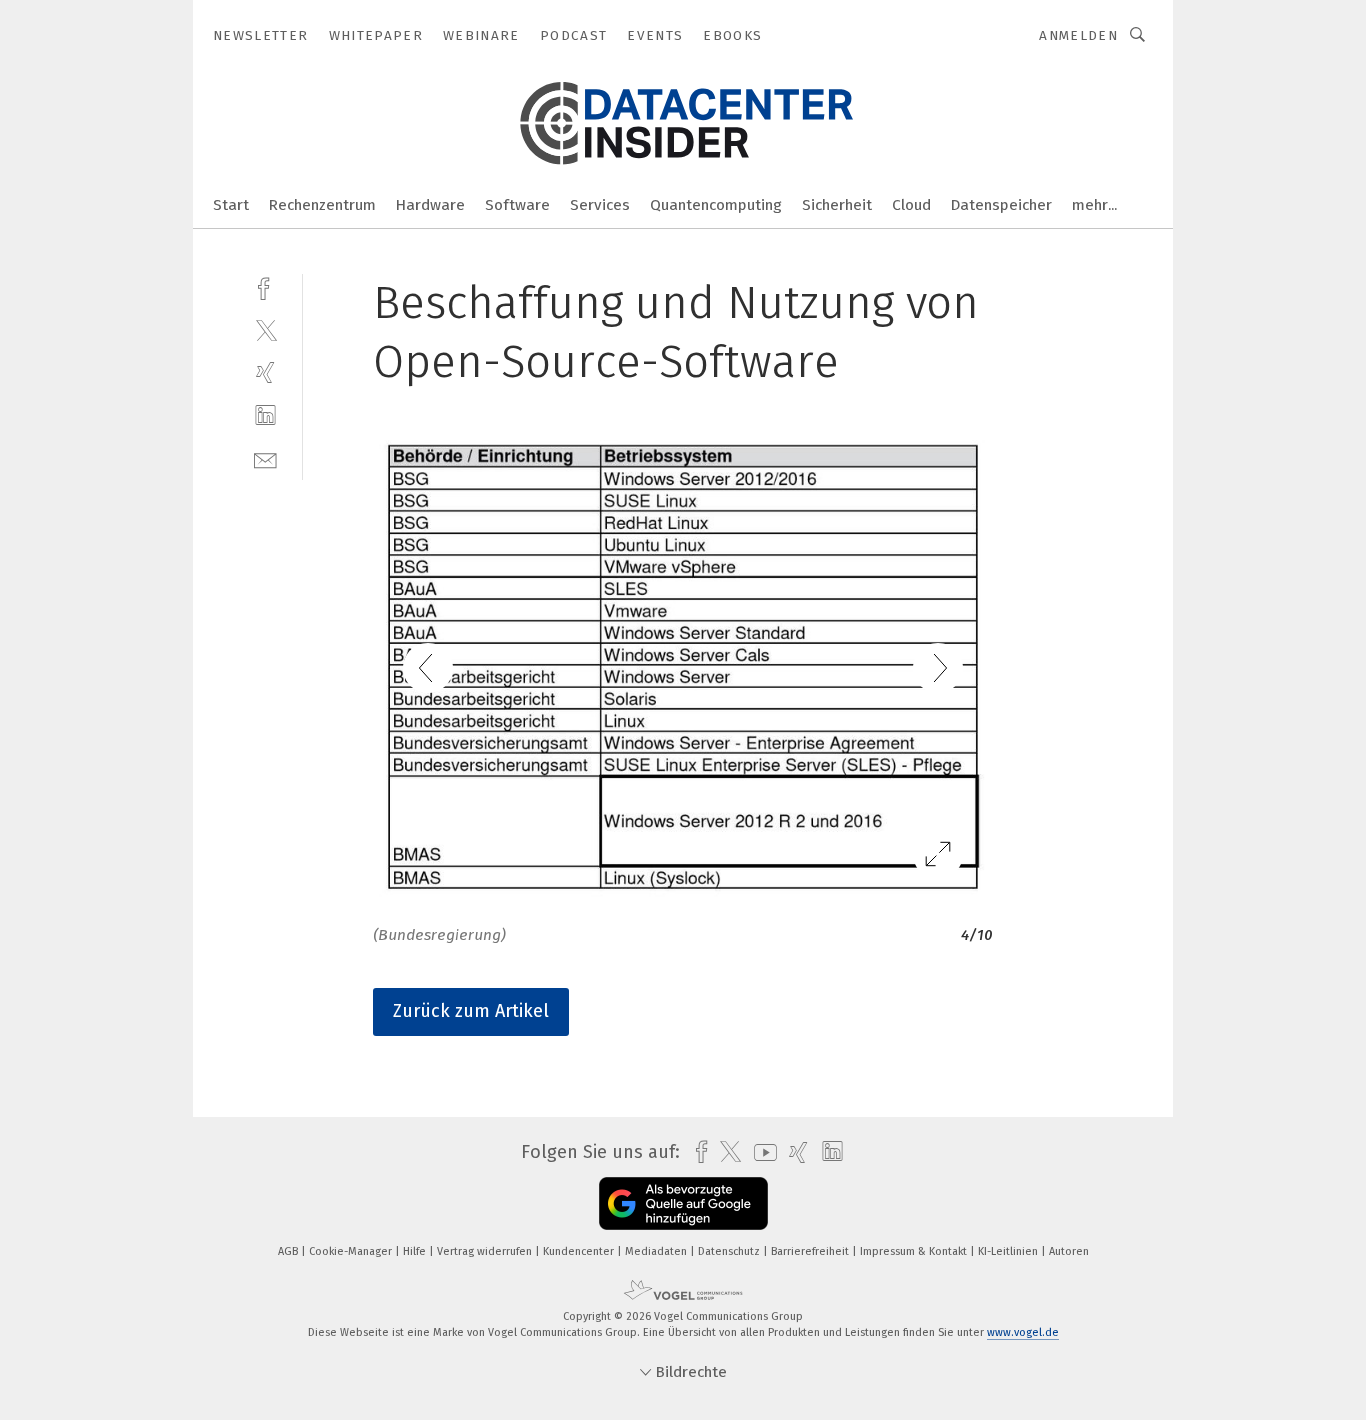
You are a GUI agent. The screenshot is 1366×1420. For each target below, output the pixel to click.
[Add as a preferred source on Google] (683, 1203)
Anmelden (1078, 35)
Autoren (1069, 1251)
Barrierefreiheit (811, 1251)
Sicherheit (837, 205)
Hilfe (416, 1251)
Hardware (430, 205)
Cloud (911, 205)
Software (517, 205)
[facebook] (265, 286)
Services (600, 205)
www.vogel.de (1023, 1332)
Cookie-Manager (352, 1251)
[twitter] (265, 329)
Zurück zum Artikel (471, 1011)
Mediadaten (657, 1251)
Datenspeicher (1001, 205)
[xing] (265, 372)
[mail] (265, 458)
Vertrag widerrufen (486, 1251)
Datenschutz (730, 1251)
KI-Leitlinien (1009, 1251)
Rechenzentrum (322, 205)
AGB (289, 1251)
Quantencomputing (716, 205)
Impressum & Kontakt (915, 1251)
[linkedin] (265, 415)
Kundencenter (580, 1251)
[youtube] (760, 1152)
